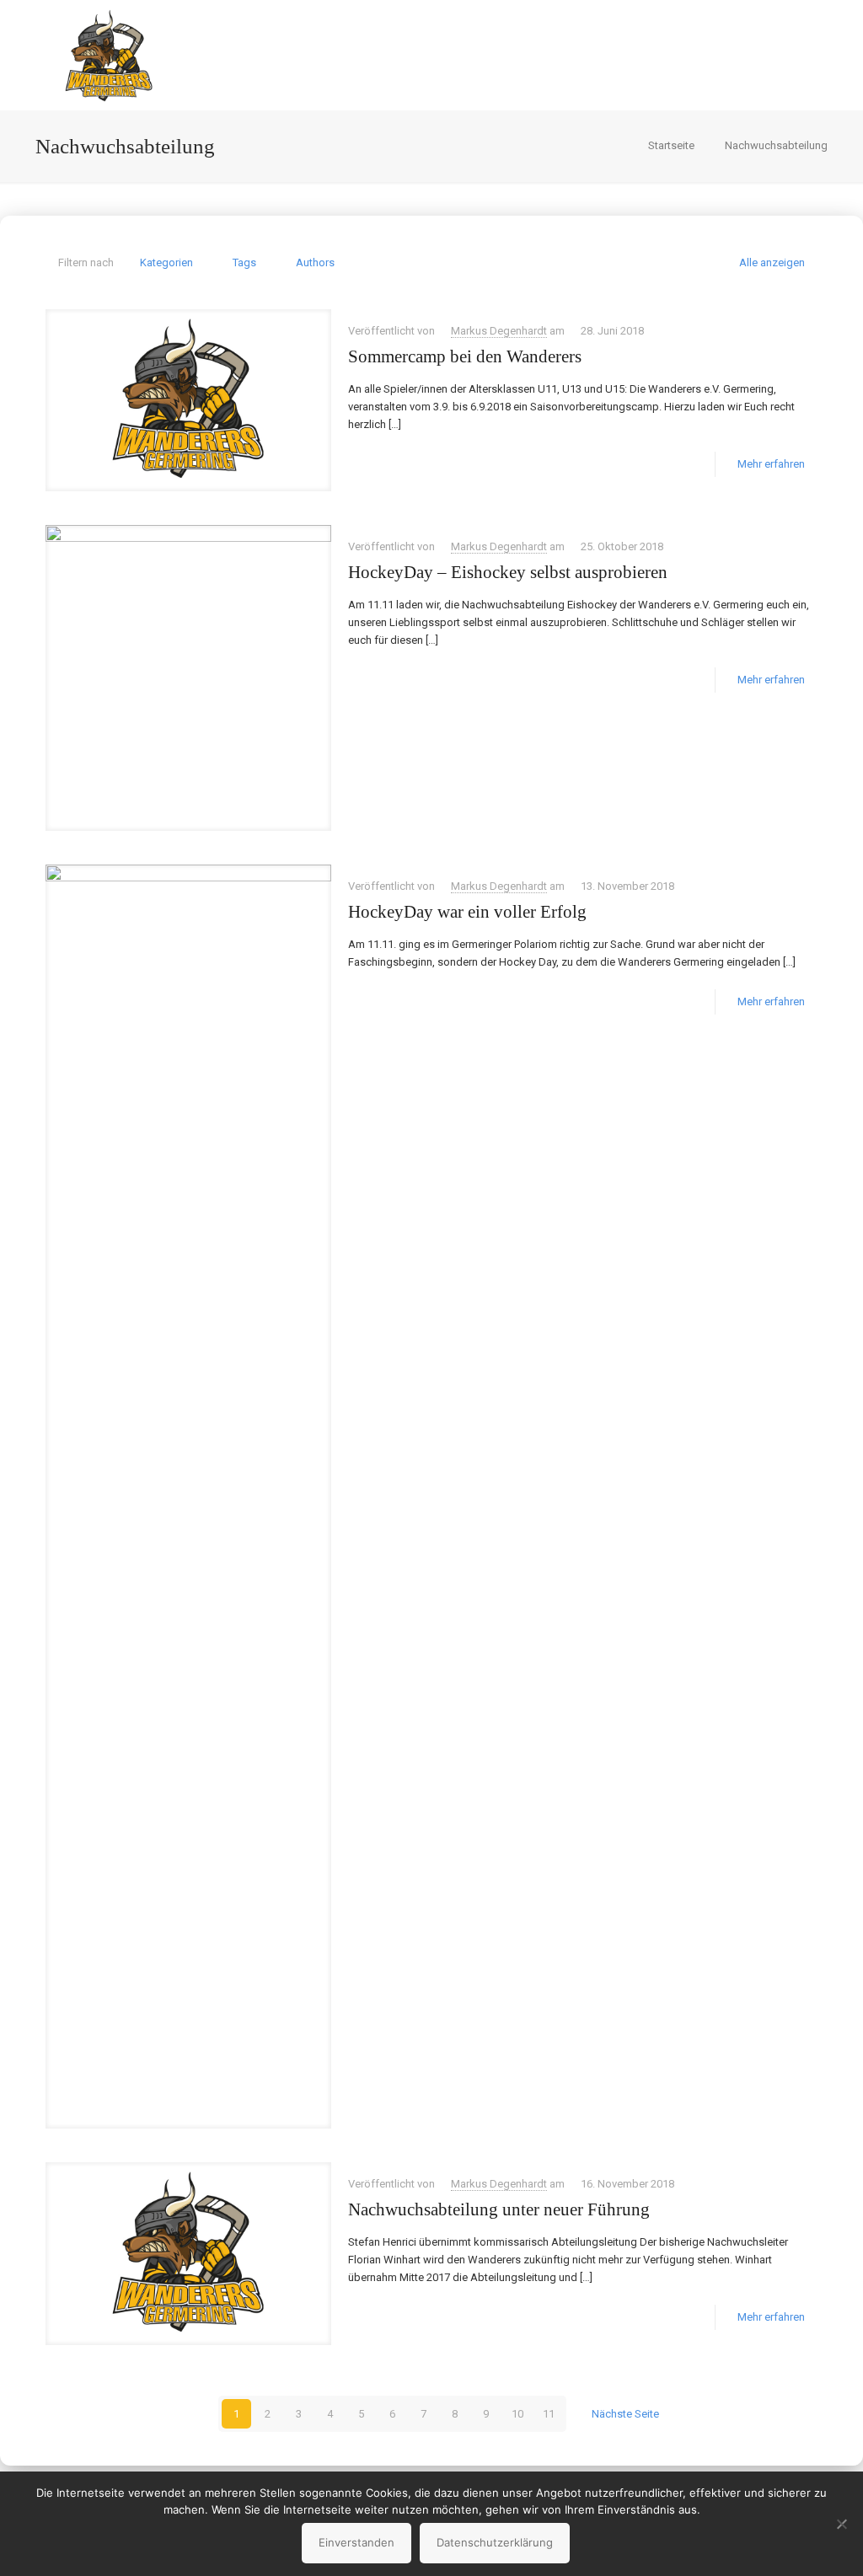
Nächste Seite (625, 2414)
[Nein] (842, 2524)
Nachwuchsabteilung (776, 145)
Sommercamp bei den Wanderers (465, 356)
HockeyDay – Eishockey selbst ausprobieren (508, 572)
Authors (315, 262)
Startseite (671, 145)
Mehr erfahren (771, 464)
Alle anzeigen (772, 262)
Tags (244, 262)
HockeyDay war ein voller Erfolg (467, 912)
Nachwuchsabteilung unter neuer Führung (499, 2209)
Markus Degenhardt (499, 331)
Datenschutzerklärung (495, 2542)
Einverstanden (356, 2542)
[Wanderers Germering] (109, 55)
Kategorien (166, 262)
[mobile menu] (791, 55)
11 (549, 2414)
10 (517, 2414)
